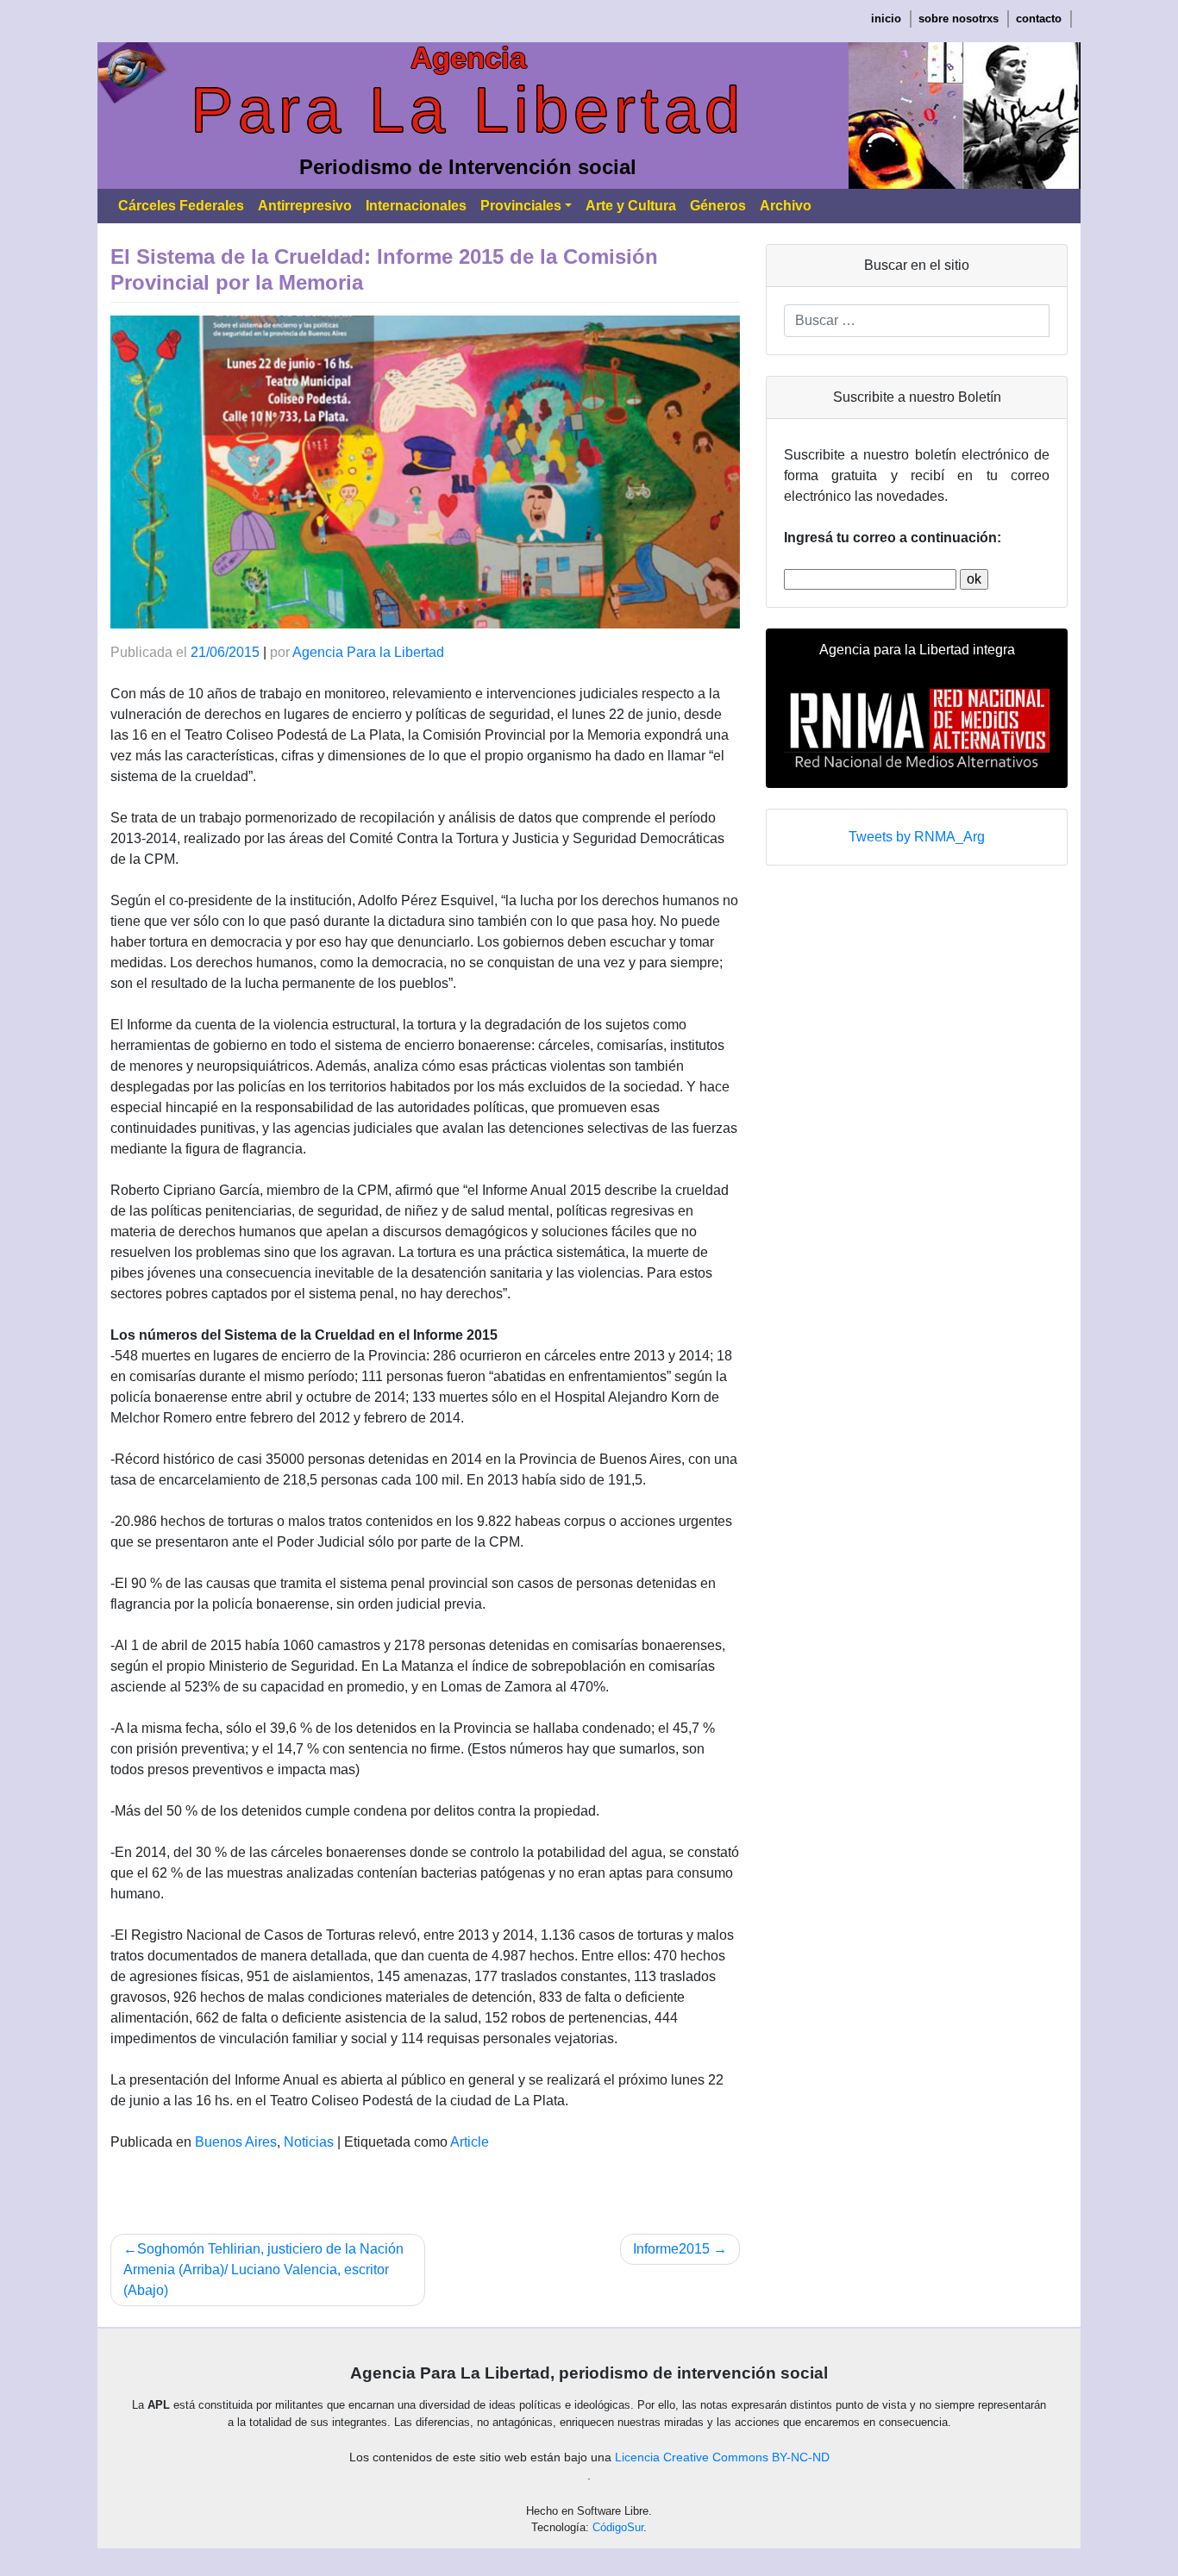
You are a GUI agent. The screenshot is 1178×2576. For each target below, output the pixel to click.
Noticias (309, 2142)
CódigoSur (618, 2527)
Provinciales (521, 206)
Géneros (718, 206)
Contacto (1039, 19)
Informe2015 (671, 2249)
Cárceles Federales (181, 206)
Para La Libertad (468, 110)
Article (470, 2142)
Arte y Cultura (631, 206)
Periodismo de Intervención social (468, 167)
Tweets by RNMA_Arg (917, 837)
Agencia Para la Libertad (368, 652)
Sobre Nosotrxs (959, 19)
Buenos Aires (236, 2142)
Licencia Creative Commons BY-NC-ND (722, 2457)
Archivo (786, 206)
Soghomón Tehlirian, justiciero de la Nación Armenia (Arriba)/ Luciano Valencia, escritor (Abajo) (263, 2270)
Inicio (886, 19)
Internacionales (416, 206)
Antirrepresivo (305, 206)
